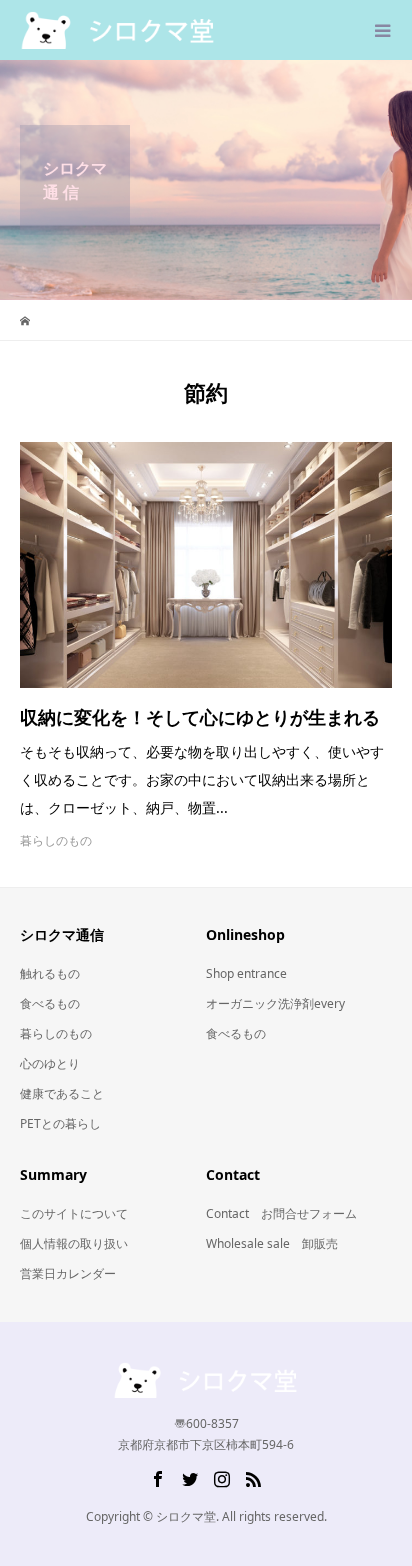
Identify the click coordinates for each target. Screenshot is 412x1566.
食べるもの (50, 1003)
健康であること (62, 1093)
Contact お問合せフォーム (281, 1213)
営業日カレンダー (68, 1273)
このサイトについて (74, 1213)
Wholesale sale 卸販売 (272, 1243)
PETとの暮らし (60, 1123)
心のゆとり (50, 1063)
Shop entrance (246, 973)
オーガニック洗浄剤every (275, 1003)
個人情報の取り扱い (74, 1243)
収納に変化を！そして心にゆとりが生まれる (200, 717)
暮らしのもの (56, 840)
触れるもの (50, 973)
